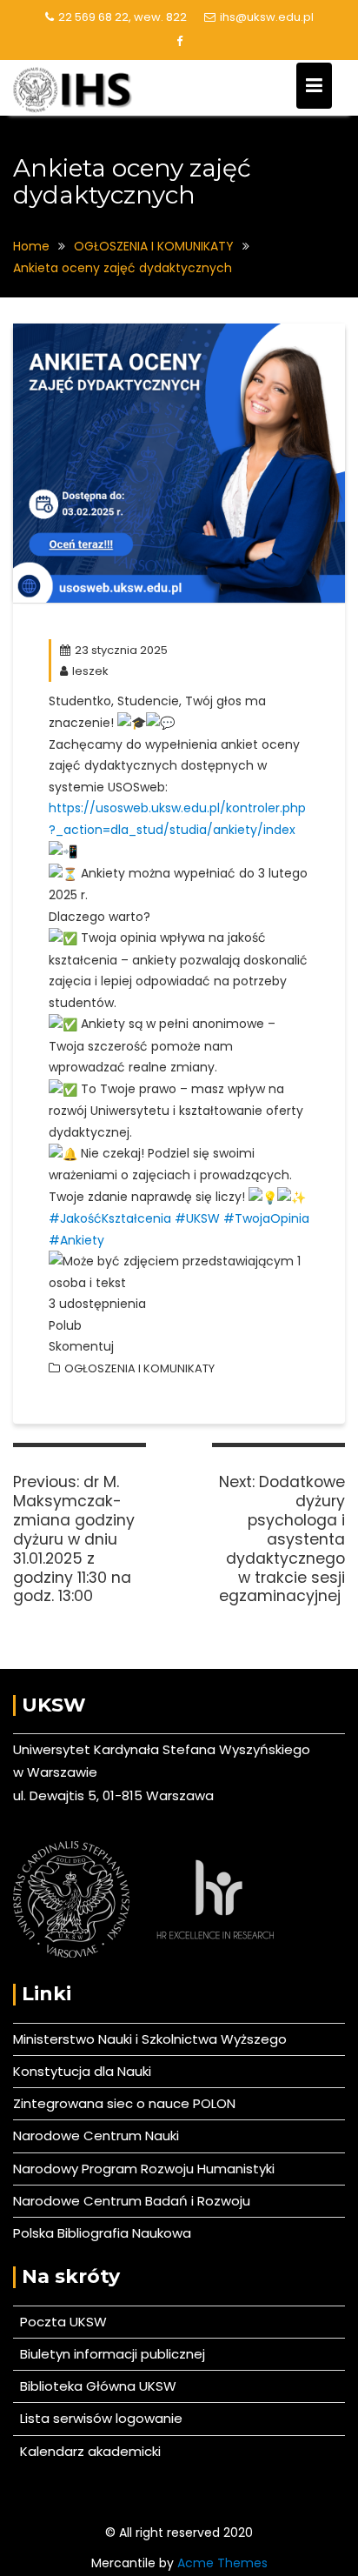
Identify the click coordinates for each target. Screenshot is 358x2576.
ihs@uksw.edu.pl (267, 17)
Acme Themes (222, 2563)
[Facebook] (179, 42)
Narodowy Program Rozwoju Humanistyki (144, 2169)
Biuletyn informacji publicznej (109, 2354)
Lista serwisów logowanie (98, 2418)
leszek (90, 671)
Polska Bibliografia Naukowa (102, 2233)
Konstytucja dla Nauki (82, 2071)
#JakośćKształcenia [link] (110, 1218)
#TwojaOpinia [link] (266, 1218)
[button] (179, 1304)
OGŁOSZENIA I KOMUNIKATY (139, 1368)
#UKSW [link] (197, 1218)
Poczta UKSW (63, 2322)
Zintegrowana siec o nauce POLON (124, 2103)
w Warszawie (55, 1772)
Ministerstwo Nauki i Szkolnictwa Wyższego (150, 2039)
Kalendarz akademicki (87, 2451)
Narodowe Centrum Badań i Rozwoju (132, 2201)
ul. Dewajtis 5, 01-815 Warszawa (113, 1795)
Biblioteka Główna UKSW (95, 2386)
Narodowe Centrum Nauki (96, 2136)
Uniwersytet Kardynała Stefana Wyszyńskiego (162, 1749)
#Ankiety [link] (76, 1240)
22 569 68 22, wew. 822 (123, 17)
